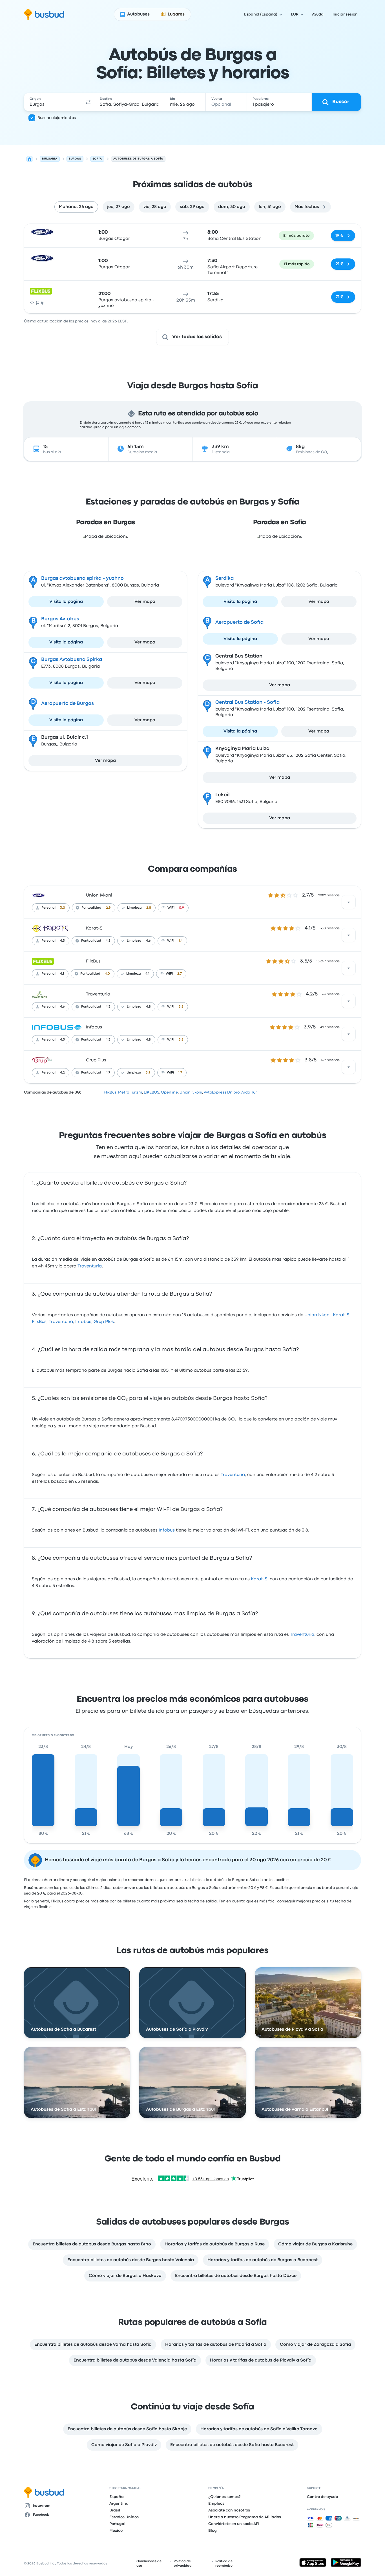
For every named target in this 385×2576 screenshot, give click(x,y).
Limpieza (134, 908)
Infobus (94, 1027)
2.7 (180, 974)
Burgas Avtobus (60, 619)
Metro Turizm (130, 1092)
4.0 (107, 974)
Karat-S (94, 928)
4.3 (62, 941)
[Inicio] (30, 159)
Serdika (224, 578)
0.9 (182, 908)
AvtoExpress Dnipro (222, 1092)
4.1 (62, 974)
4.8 (108, 941)
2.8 (149, 908)
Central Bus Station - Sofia (247, 702)
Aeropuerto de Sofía (239, 622)
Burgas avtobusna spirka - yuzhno (82, 578)
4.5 (62, 1040)
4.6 (148, 941)
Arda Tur (249, 1092)
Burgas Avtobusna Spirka (72, 660)
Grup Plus (96, 1060)
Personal (48, 908)
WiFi (171, 908)
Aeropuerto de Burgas (68, 704)
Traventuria (98, 994)
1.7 (180, 1073)
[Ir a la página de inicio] (44, 14)
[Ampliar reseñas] (349, 902)
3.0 (63, 908)
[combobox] (53, 102)
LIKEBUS (151, 1092)
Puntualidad (91, 908)
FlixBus (93, 961)
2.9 (108, 908)
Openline (169, 1092)
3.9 (148, 1073)
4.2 (62, 1073)
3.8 (181, 1007)
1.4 (181, 941)
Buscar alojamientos (57, 118)
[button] (88, 102)
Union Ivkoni (99, 895)
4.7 (108, 1073)
